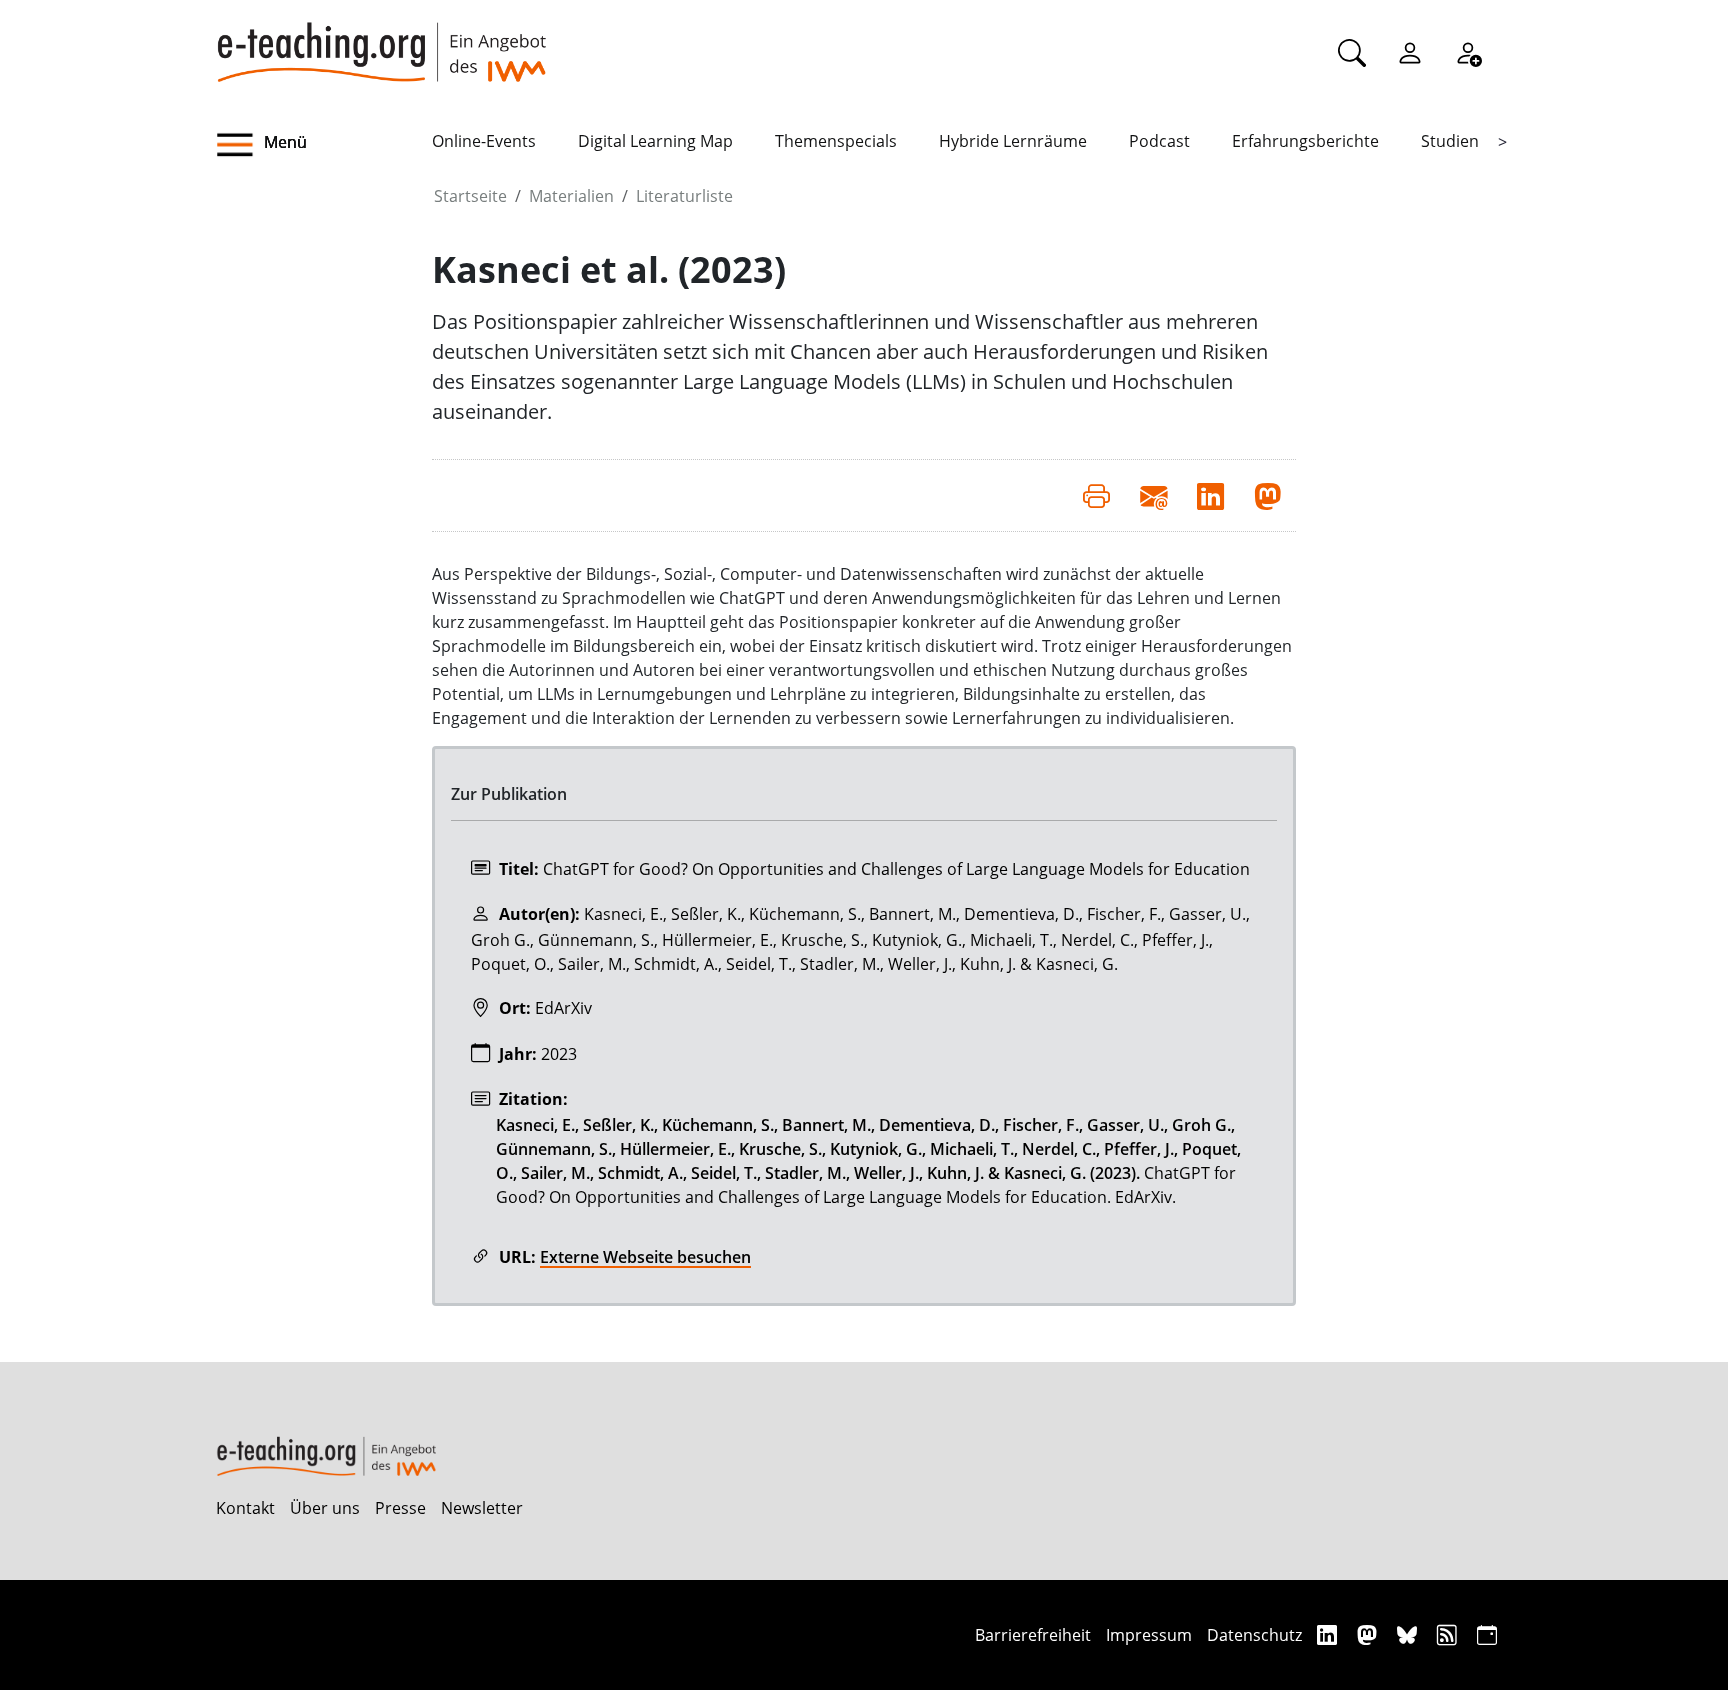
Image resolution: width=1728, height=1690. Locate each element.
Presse (400, 1508)
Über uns (325, 1508)
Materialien (571, 196)
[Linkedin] (1329, 1634)
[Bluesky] (1409, 1634)
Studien (1450, 141)
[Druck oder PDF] (1096, 495)
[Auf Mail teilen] (1153, 495)
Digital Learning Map (655, 141)
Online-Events (484, 141)
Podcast (1159, 141)
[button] (324, 145)
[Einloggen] (1410, 52)
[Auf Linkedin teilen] (1210, 495)
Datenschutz (1254, 1635)
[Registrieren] (1468, 52)
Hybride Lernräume (1013, 141)
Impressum (1149, 1635)
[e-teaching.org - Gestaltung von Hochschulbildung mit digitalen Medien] (381, 41)
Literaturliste (684, 196)
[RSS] (1449, 1634)
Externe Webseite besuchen (645, 1257)
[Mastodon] (1369, 1634)
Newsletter (482, 1508)
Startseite (470, 196)
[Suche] (1352, 52)
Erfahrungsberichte (1305, 141)
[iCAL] (1487, 1634)
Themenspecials (836, 141)
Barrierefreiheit (1033, 1635)
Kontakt (245, 1508)
